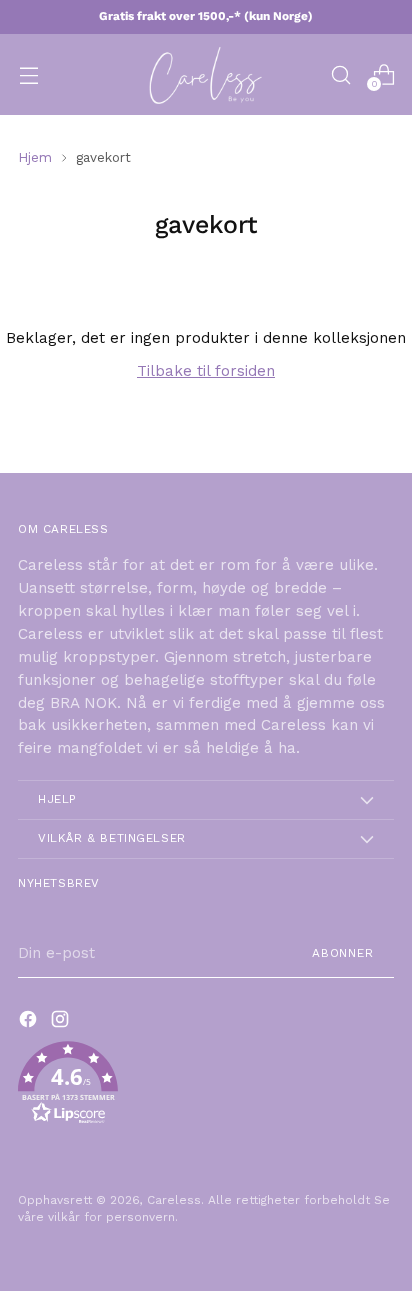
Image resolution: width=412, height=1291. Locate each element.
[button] (206, 1086)
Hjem (35, 157)
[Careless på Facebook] (30, 1022)
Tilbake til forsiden (206, 371)
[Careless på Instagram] (62, 1022)
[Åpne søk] (340, 74)
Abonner (343, 953)
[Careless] (206, 74)
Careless (174, 1200)
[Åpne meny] (28, 74)
